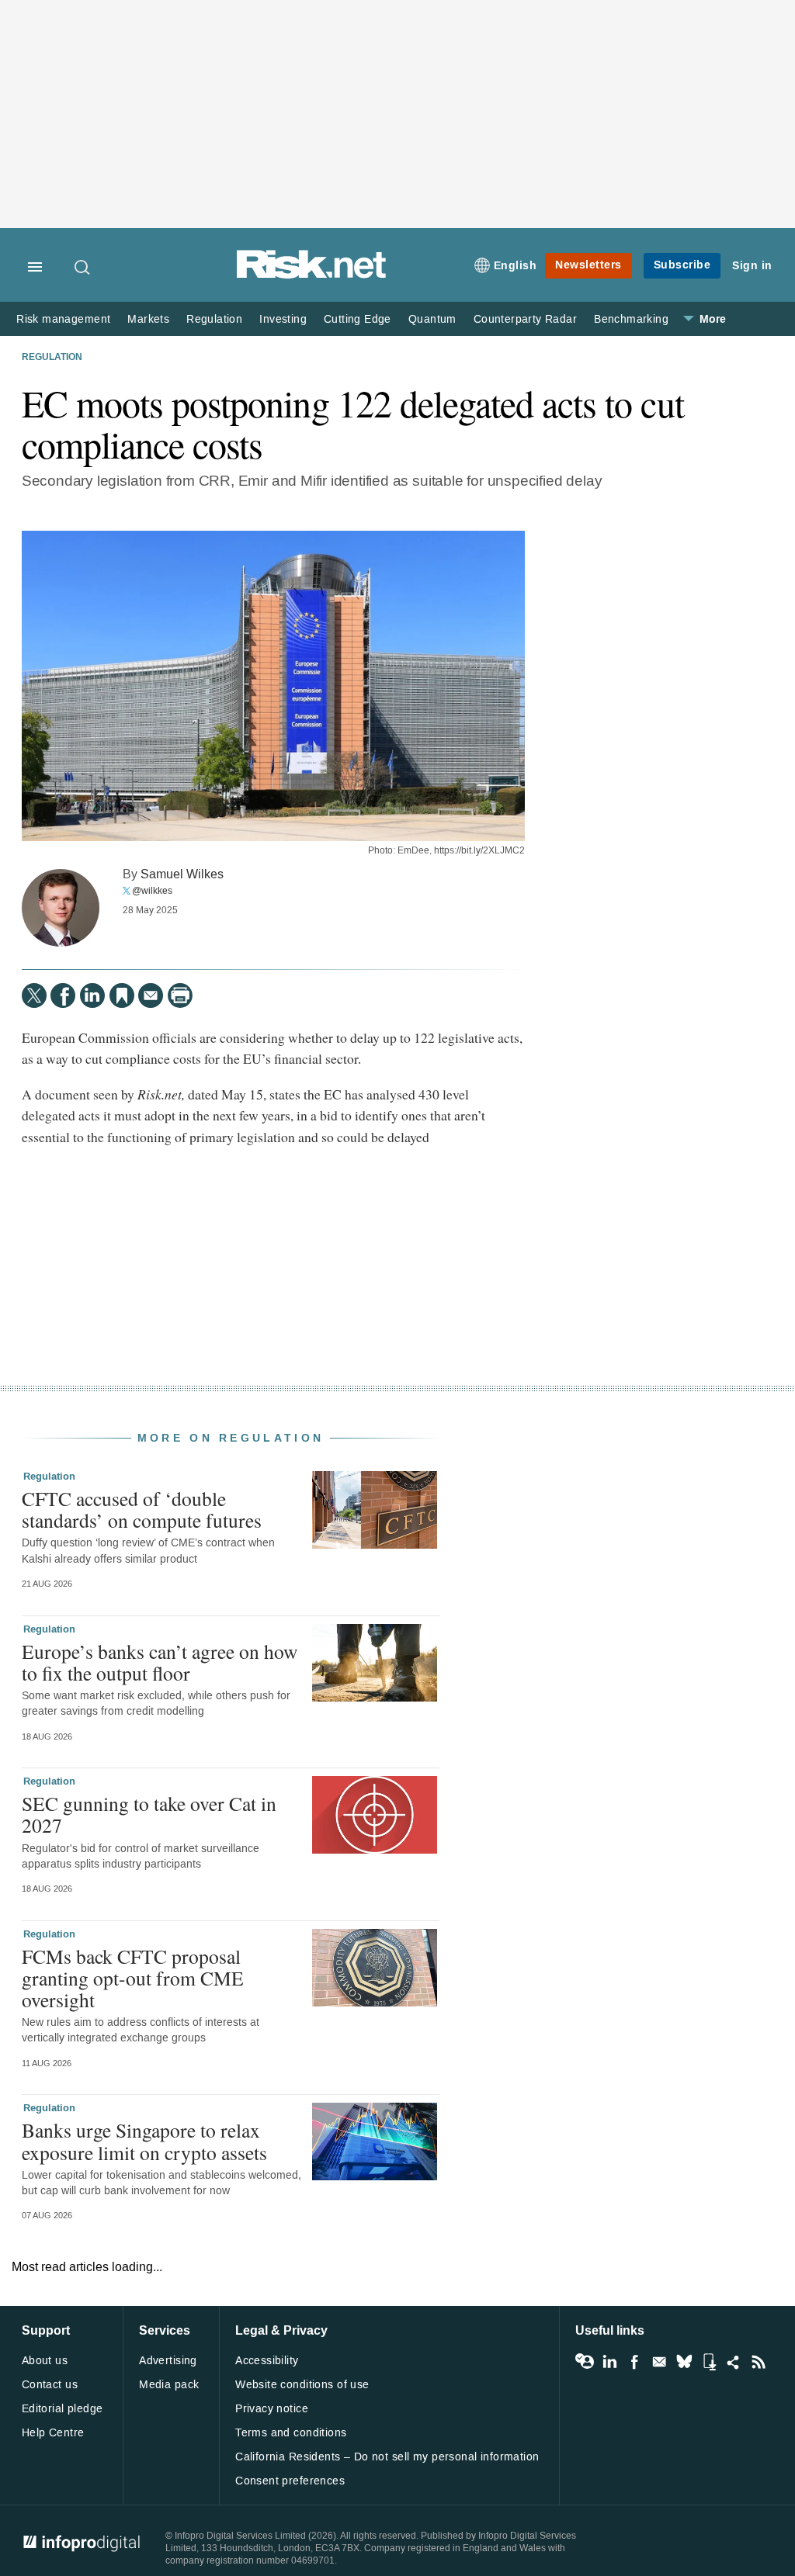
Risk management (63, 319)
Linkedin (609, 2362)
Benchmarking (631, 319)
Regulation (214, 319)
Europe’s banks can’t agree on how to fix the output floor (160, 1662)
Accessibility (267, 2361)
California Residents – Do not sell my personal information (387, 2457)
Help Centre (53, 2433)
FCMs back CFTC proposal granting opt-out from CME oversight (133, 1978)
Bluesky (684, 2362)
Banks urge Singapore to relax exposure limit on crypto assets (144, 2141)
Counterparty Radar (525, 319)
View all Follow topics (585, 2362)
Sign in (752, 266)
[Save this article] (122, 995)
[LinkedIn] (92, 995)
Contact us (50, 2385)
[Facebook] (63, 995)
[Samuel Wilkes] (61, 908)
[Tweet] (34, 995)
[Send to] (151, 995)
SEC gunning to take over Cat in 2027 (149, 1814)
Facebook (634, 2362)
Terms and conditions (291, 2433)
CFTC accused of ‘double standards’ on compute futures (142, 1509)
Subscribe (682, 265)
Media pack (169, 2385)
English (516, 266)
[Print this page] (180, 995)
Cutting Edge (358, 319)
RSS (759, 2362)
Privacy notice (272, 2409)
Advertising (168, 2361)
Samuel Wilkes (182, 874)
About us (45, 2361)
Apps (709, 2362)
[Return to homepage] (311, 276)
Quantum (432, 319)
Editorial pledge (62, 2409)
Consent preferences (290, 2481)
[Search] (83, 267)
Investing (283, 319)
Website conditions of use (302, 2385)
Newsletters (588, 265)
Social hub (734, 2362)
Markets (148, 319)
